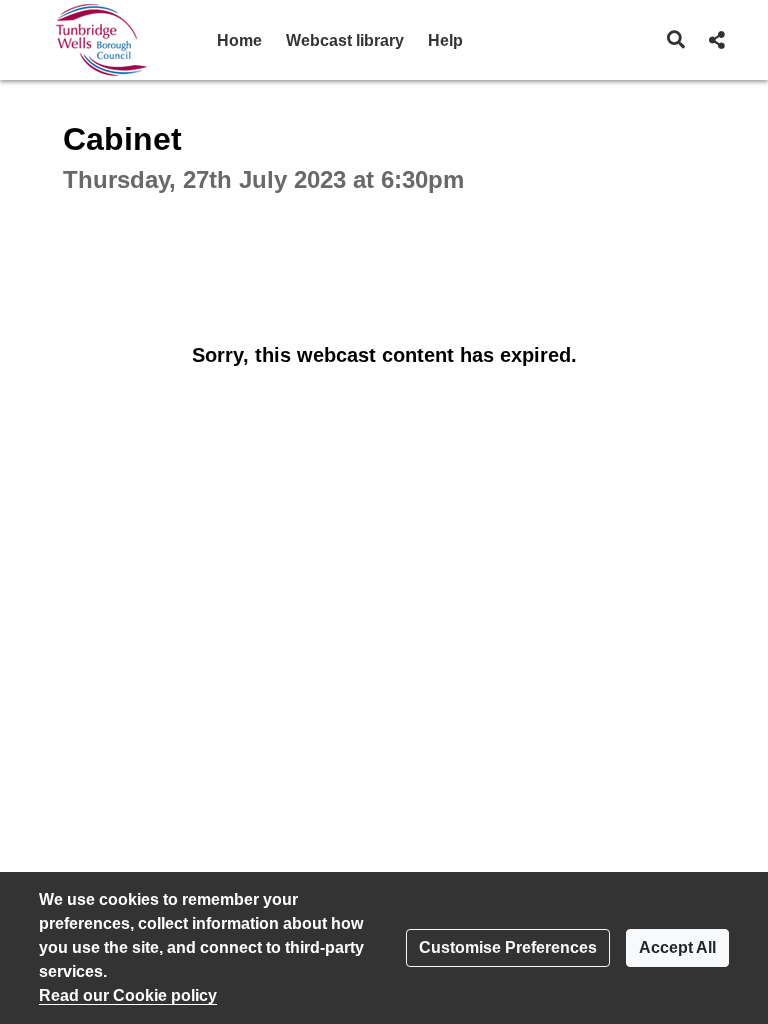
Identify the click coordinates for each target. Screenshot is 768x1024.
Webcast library (345, 40)
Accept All (677, 947)
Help (445, 40)
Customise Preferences (508, 947)
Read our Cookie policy (128, 995)
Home (239, 40)
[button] (676, 40)
